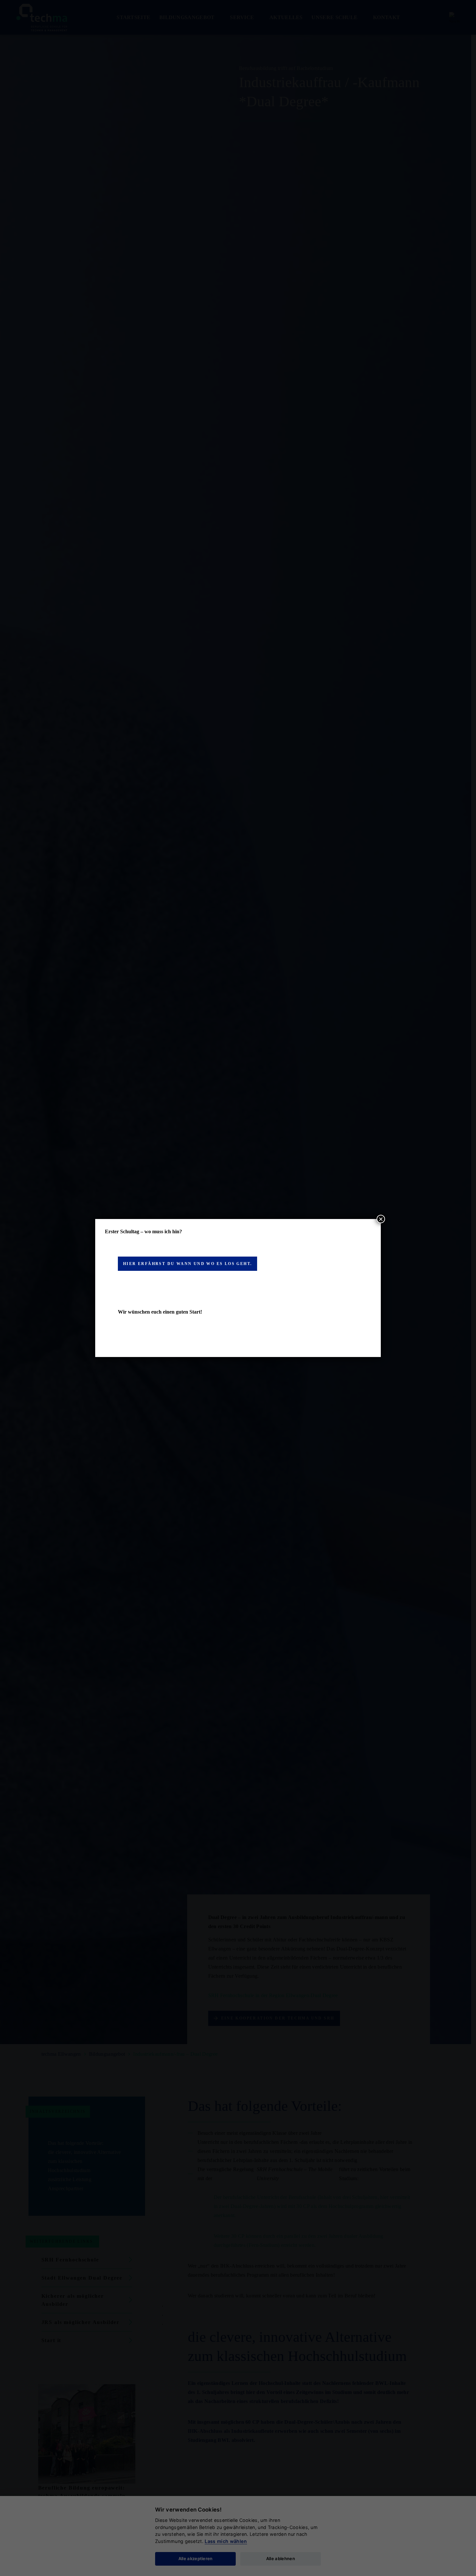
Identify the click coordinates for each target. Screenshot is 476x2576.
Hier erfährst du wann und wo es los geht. (187, 1264)
